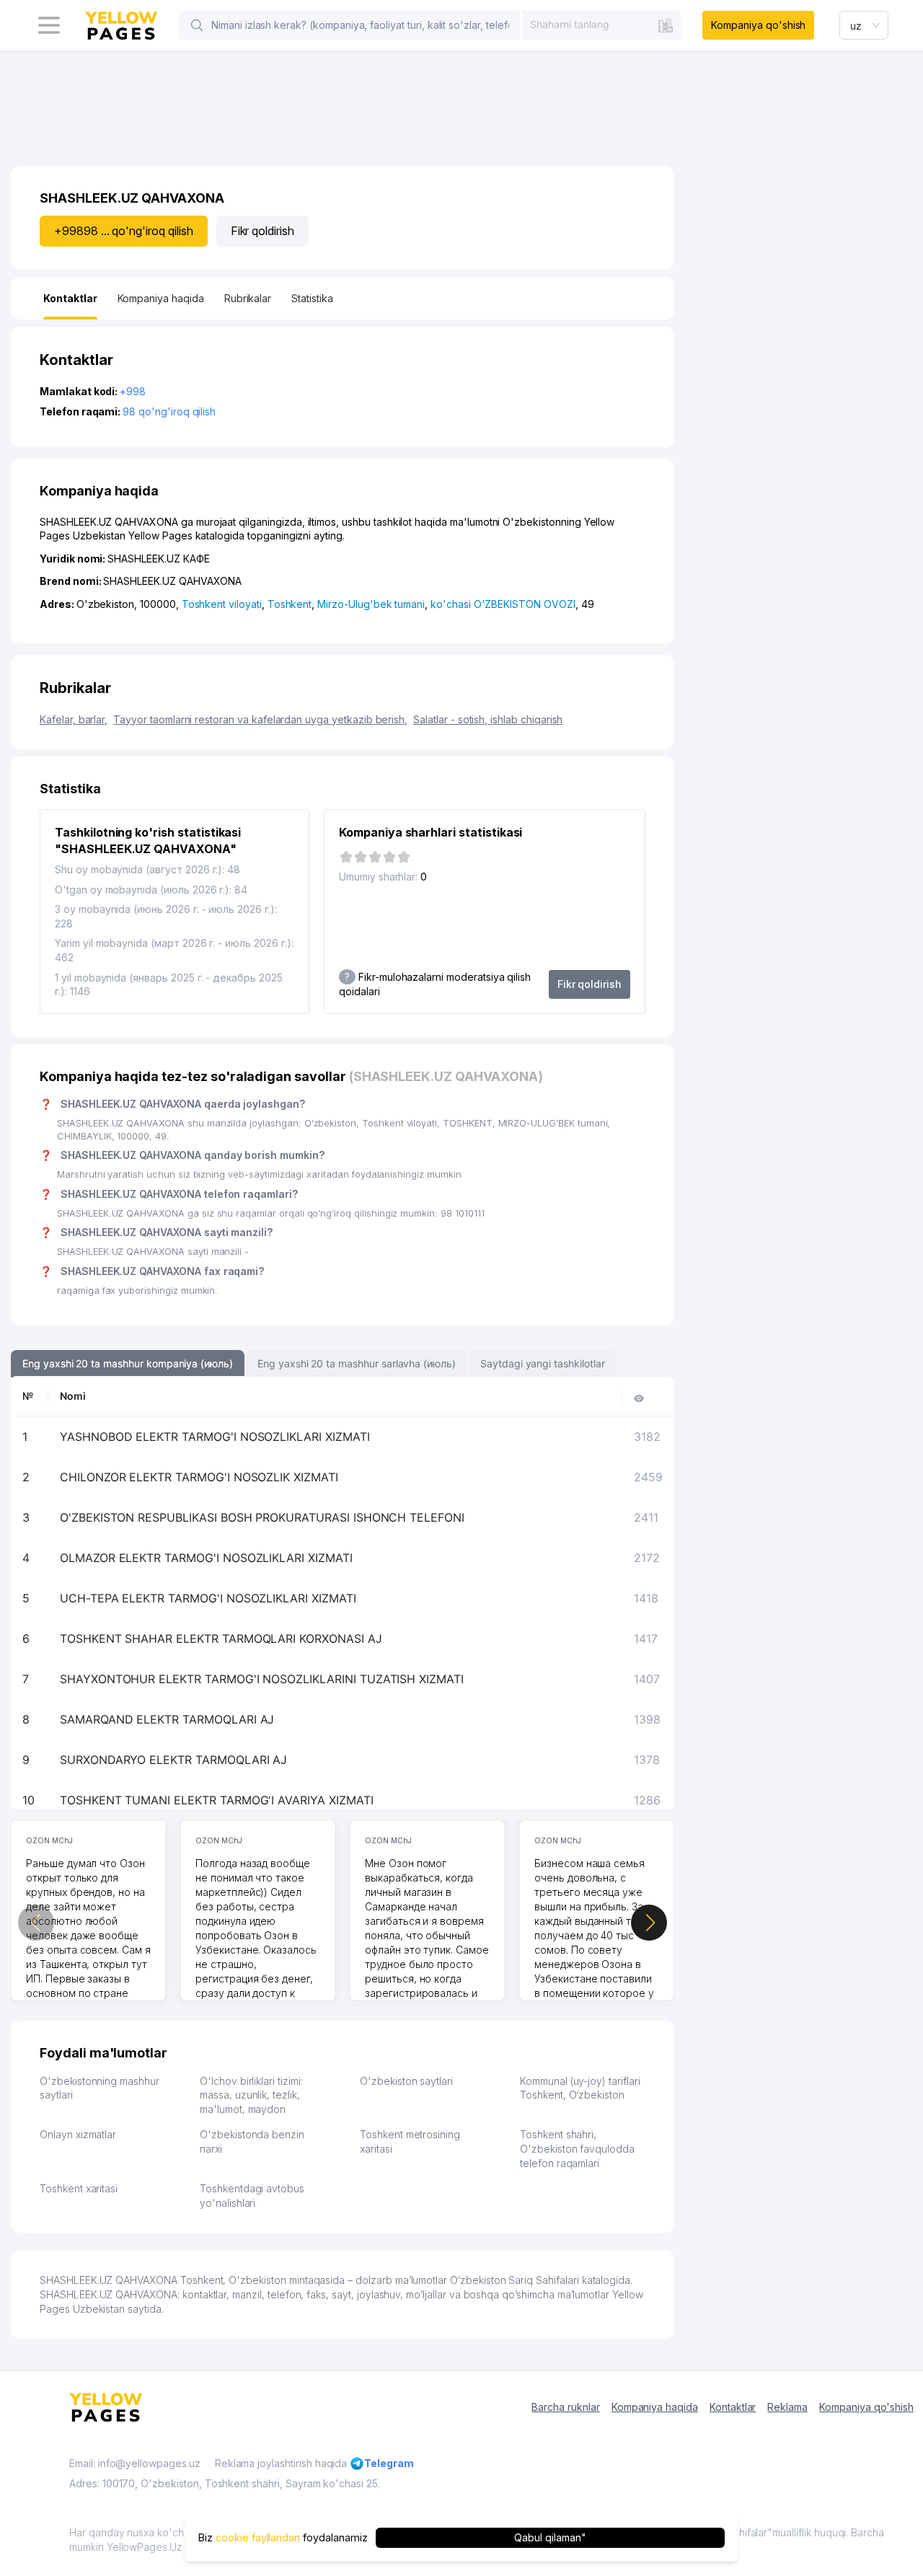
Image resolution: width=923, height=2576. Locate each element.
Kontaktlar (733, 2407)
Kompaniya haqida (655, 2407)
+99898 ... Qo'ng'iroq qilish (124, 231)
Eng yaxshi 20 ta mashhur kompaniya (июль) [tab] (128, 1363)
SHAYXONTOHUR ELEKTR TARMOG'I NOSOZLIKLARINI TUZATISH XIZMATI (262, 1679)
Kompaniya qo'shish (758, 25)
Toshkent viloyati (222, 604)
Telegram (389, 2463)
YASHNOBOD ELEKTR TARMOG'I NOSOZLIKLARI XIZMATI (215, 1437)
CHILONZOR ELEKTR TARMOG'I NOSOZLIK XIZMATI (199, 1477)
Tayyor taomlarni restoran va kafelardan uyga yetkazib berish (260, 719)
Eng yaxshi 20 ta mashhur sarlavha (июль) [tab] (357, 1363)
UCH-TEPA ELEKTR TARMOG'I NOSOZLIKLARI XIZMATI (208, 1598)
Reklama (787, 2407)
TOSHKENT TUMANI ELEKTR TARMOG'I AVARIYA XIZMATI (217, 1800)
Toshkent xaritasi (79, 2188)
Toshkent (290, 604)
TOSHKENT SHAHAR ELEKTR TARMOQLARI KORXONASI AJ (221, 1638)
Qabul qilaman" (550, 2537)
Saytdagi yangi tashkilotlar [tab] (543, 1363)
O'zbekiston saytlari (406, 2081)
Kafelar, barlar (74, 719)
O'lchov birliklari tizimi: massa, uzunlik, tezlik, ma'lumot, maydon (251, 2095)
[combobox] (601, 25)
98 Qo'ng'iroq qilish (169, 411)
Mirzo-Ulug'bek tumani (371, 604)
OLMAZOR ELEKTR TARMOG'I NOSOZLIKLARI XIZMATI (206, 1558)
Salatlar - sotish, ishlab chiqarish (488, 719)
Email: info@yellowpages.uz (135, 2463)
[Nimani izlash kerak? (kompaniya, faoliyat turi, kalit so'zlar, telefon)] (197, 25)
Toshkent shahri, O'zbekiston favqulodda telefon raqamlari (577, 2148)
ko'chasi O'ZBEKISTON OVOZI (503, 604)
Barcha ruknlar (565, 2407)
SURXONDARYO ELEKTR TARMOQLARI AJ (173, 1760)
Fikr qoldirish (262, 231)
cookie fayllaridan (258, 2537)
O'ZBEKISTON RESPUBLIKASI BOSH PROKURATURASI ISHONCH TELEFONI (262, 1517)
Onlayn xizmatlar (78, 2134)
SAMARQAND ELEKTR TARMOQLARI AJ (167, 1719)
